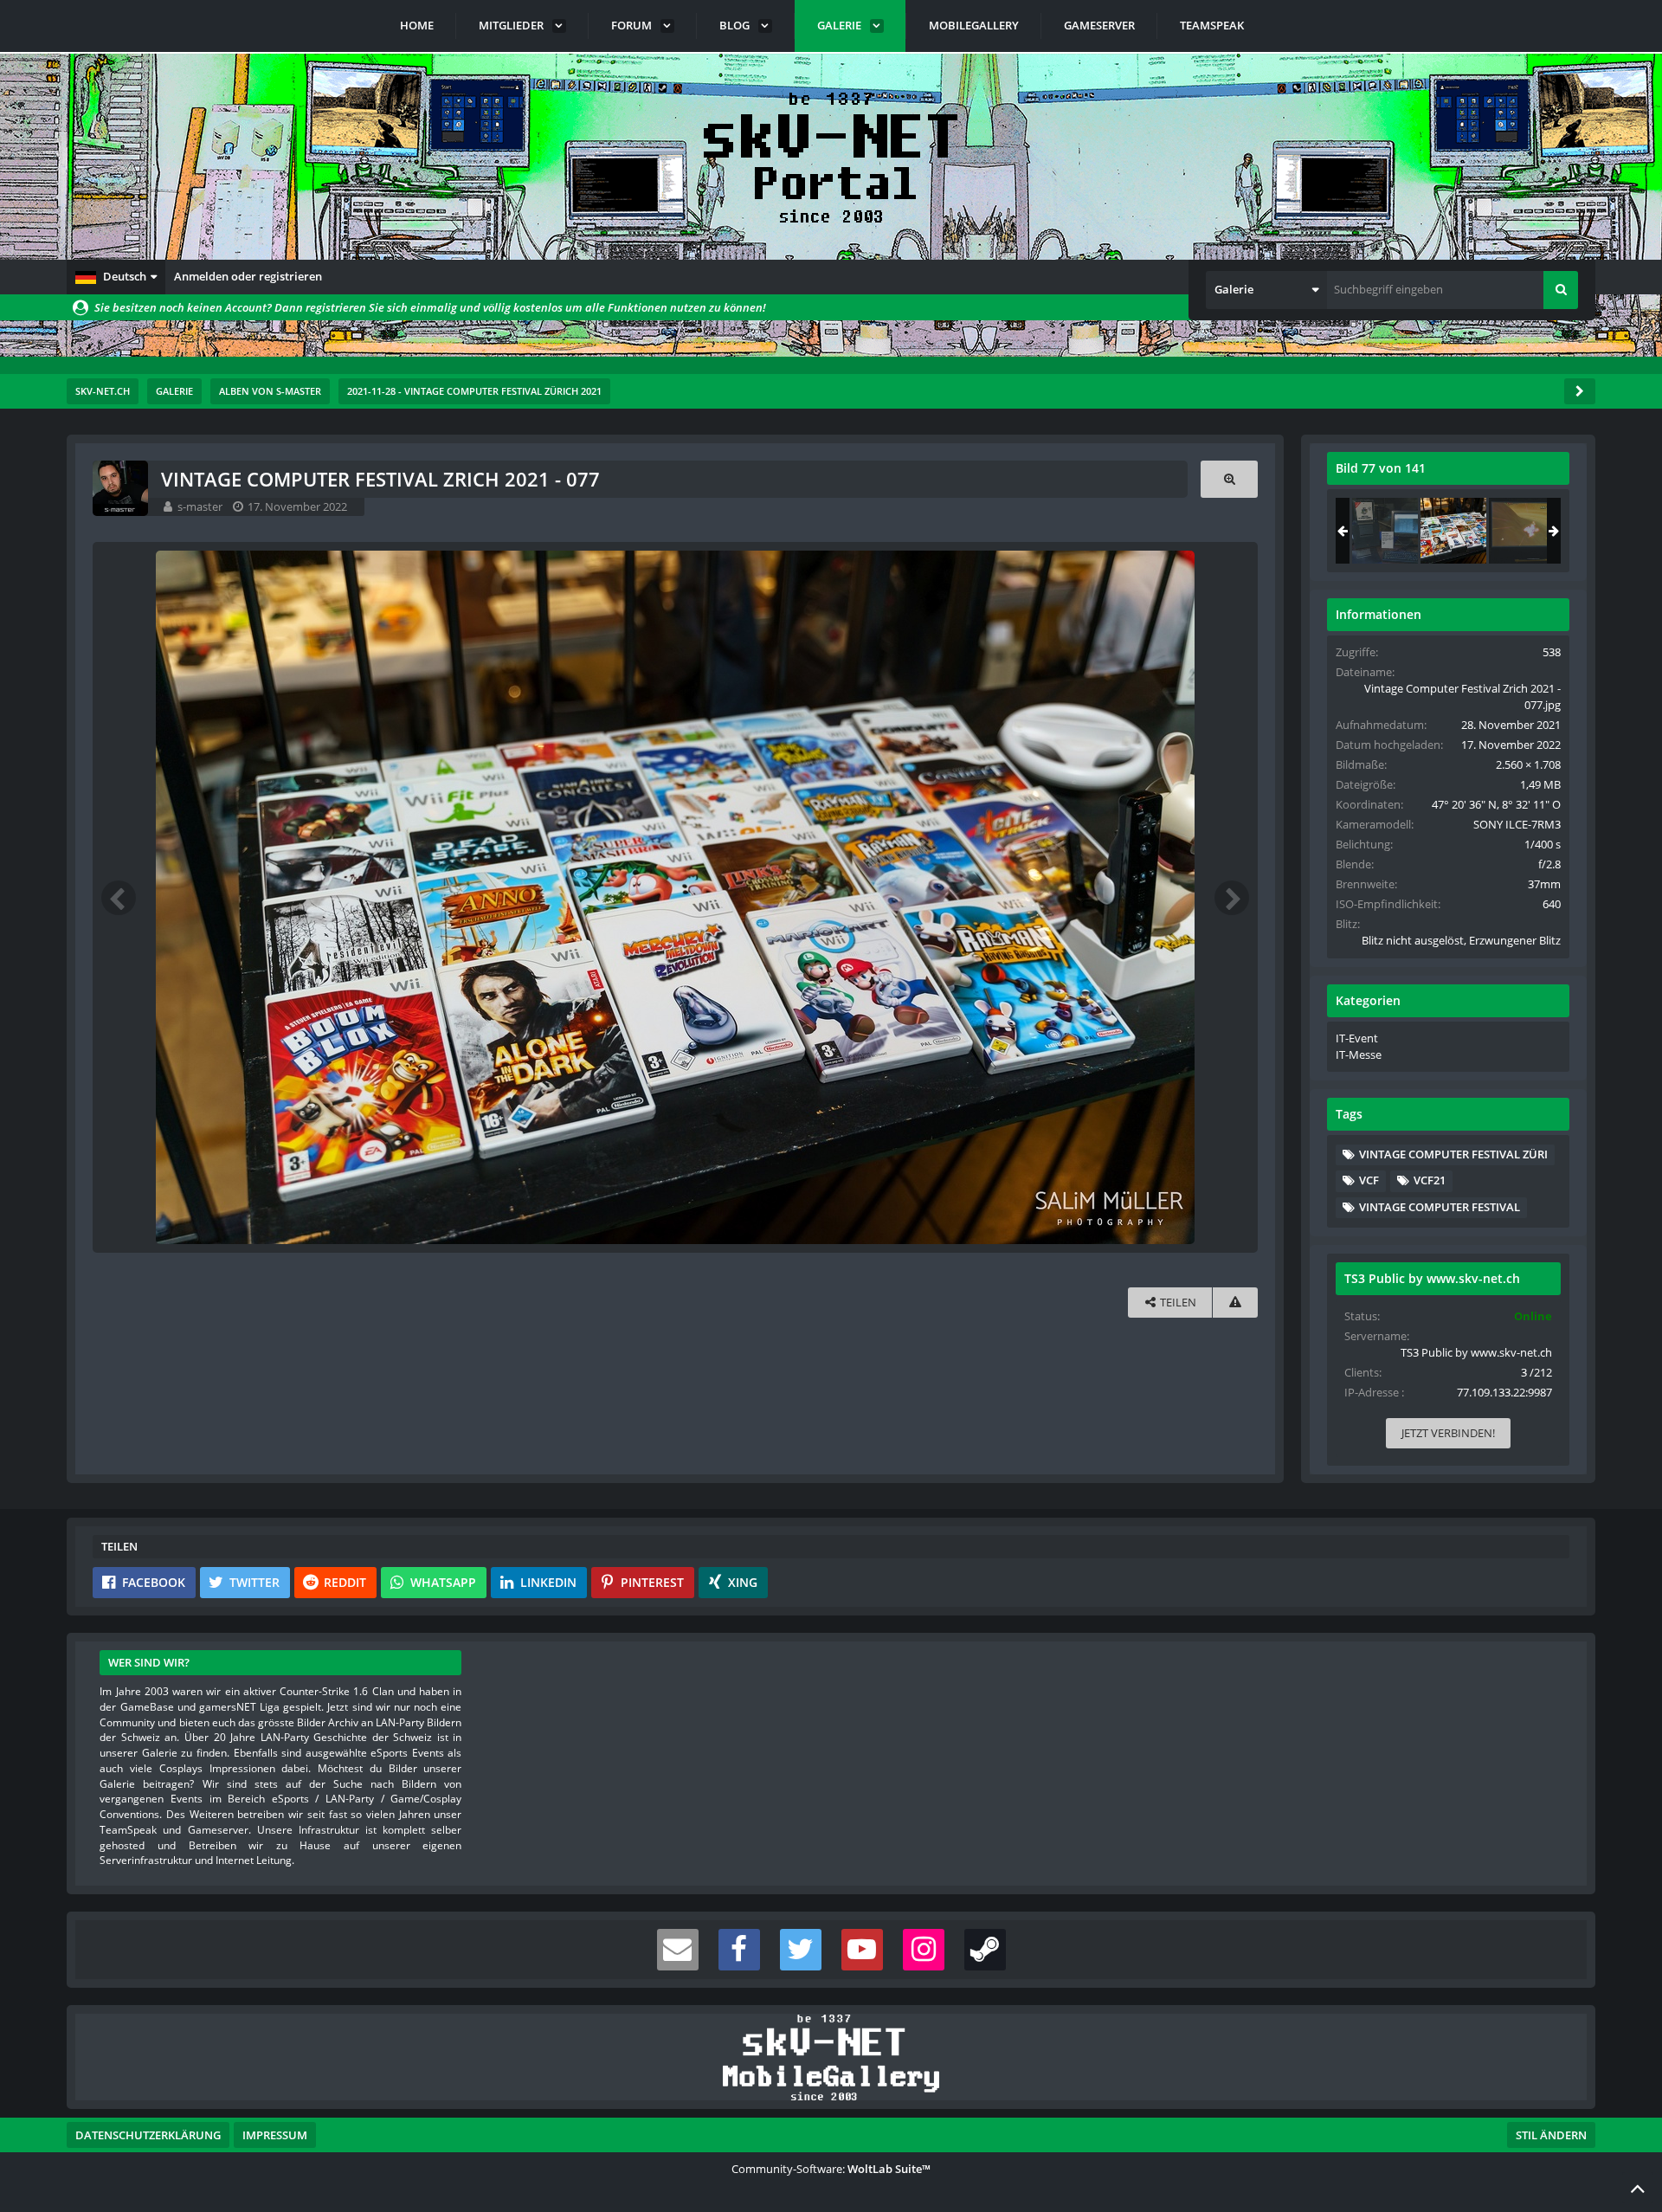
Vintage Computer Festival (1440, 1207)
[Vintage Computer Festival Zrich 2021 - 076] (1385, 531)
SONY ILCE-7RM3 (1517, 824)
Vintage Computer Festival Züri (1453, 1154)
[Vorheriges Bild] (119, 898)
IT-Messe (1359, 1054)
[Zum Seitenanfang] (1638, 2188)
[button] (116, 277)
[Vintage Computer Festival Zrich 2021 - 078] (1522, 531)
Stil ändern (1551, 2135)
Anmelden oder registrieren (248, 276)
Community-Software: (831, 2169)
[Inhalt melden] (1235, 1303)
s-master (200, 506)
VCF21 (1430, 1180)
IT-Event (1357, 1038)
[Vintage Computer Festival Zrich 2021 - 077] (1453, 531)
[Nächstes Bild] (1232, 898)
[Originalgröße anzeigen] (1229, 479)
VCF (1369, 1180)
